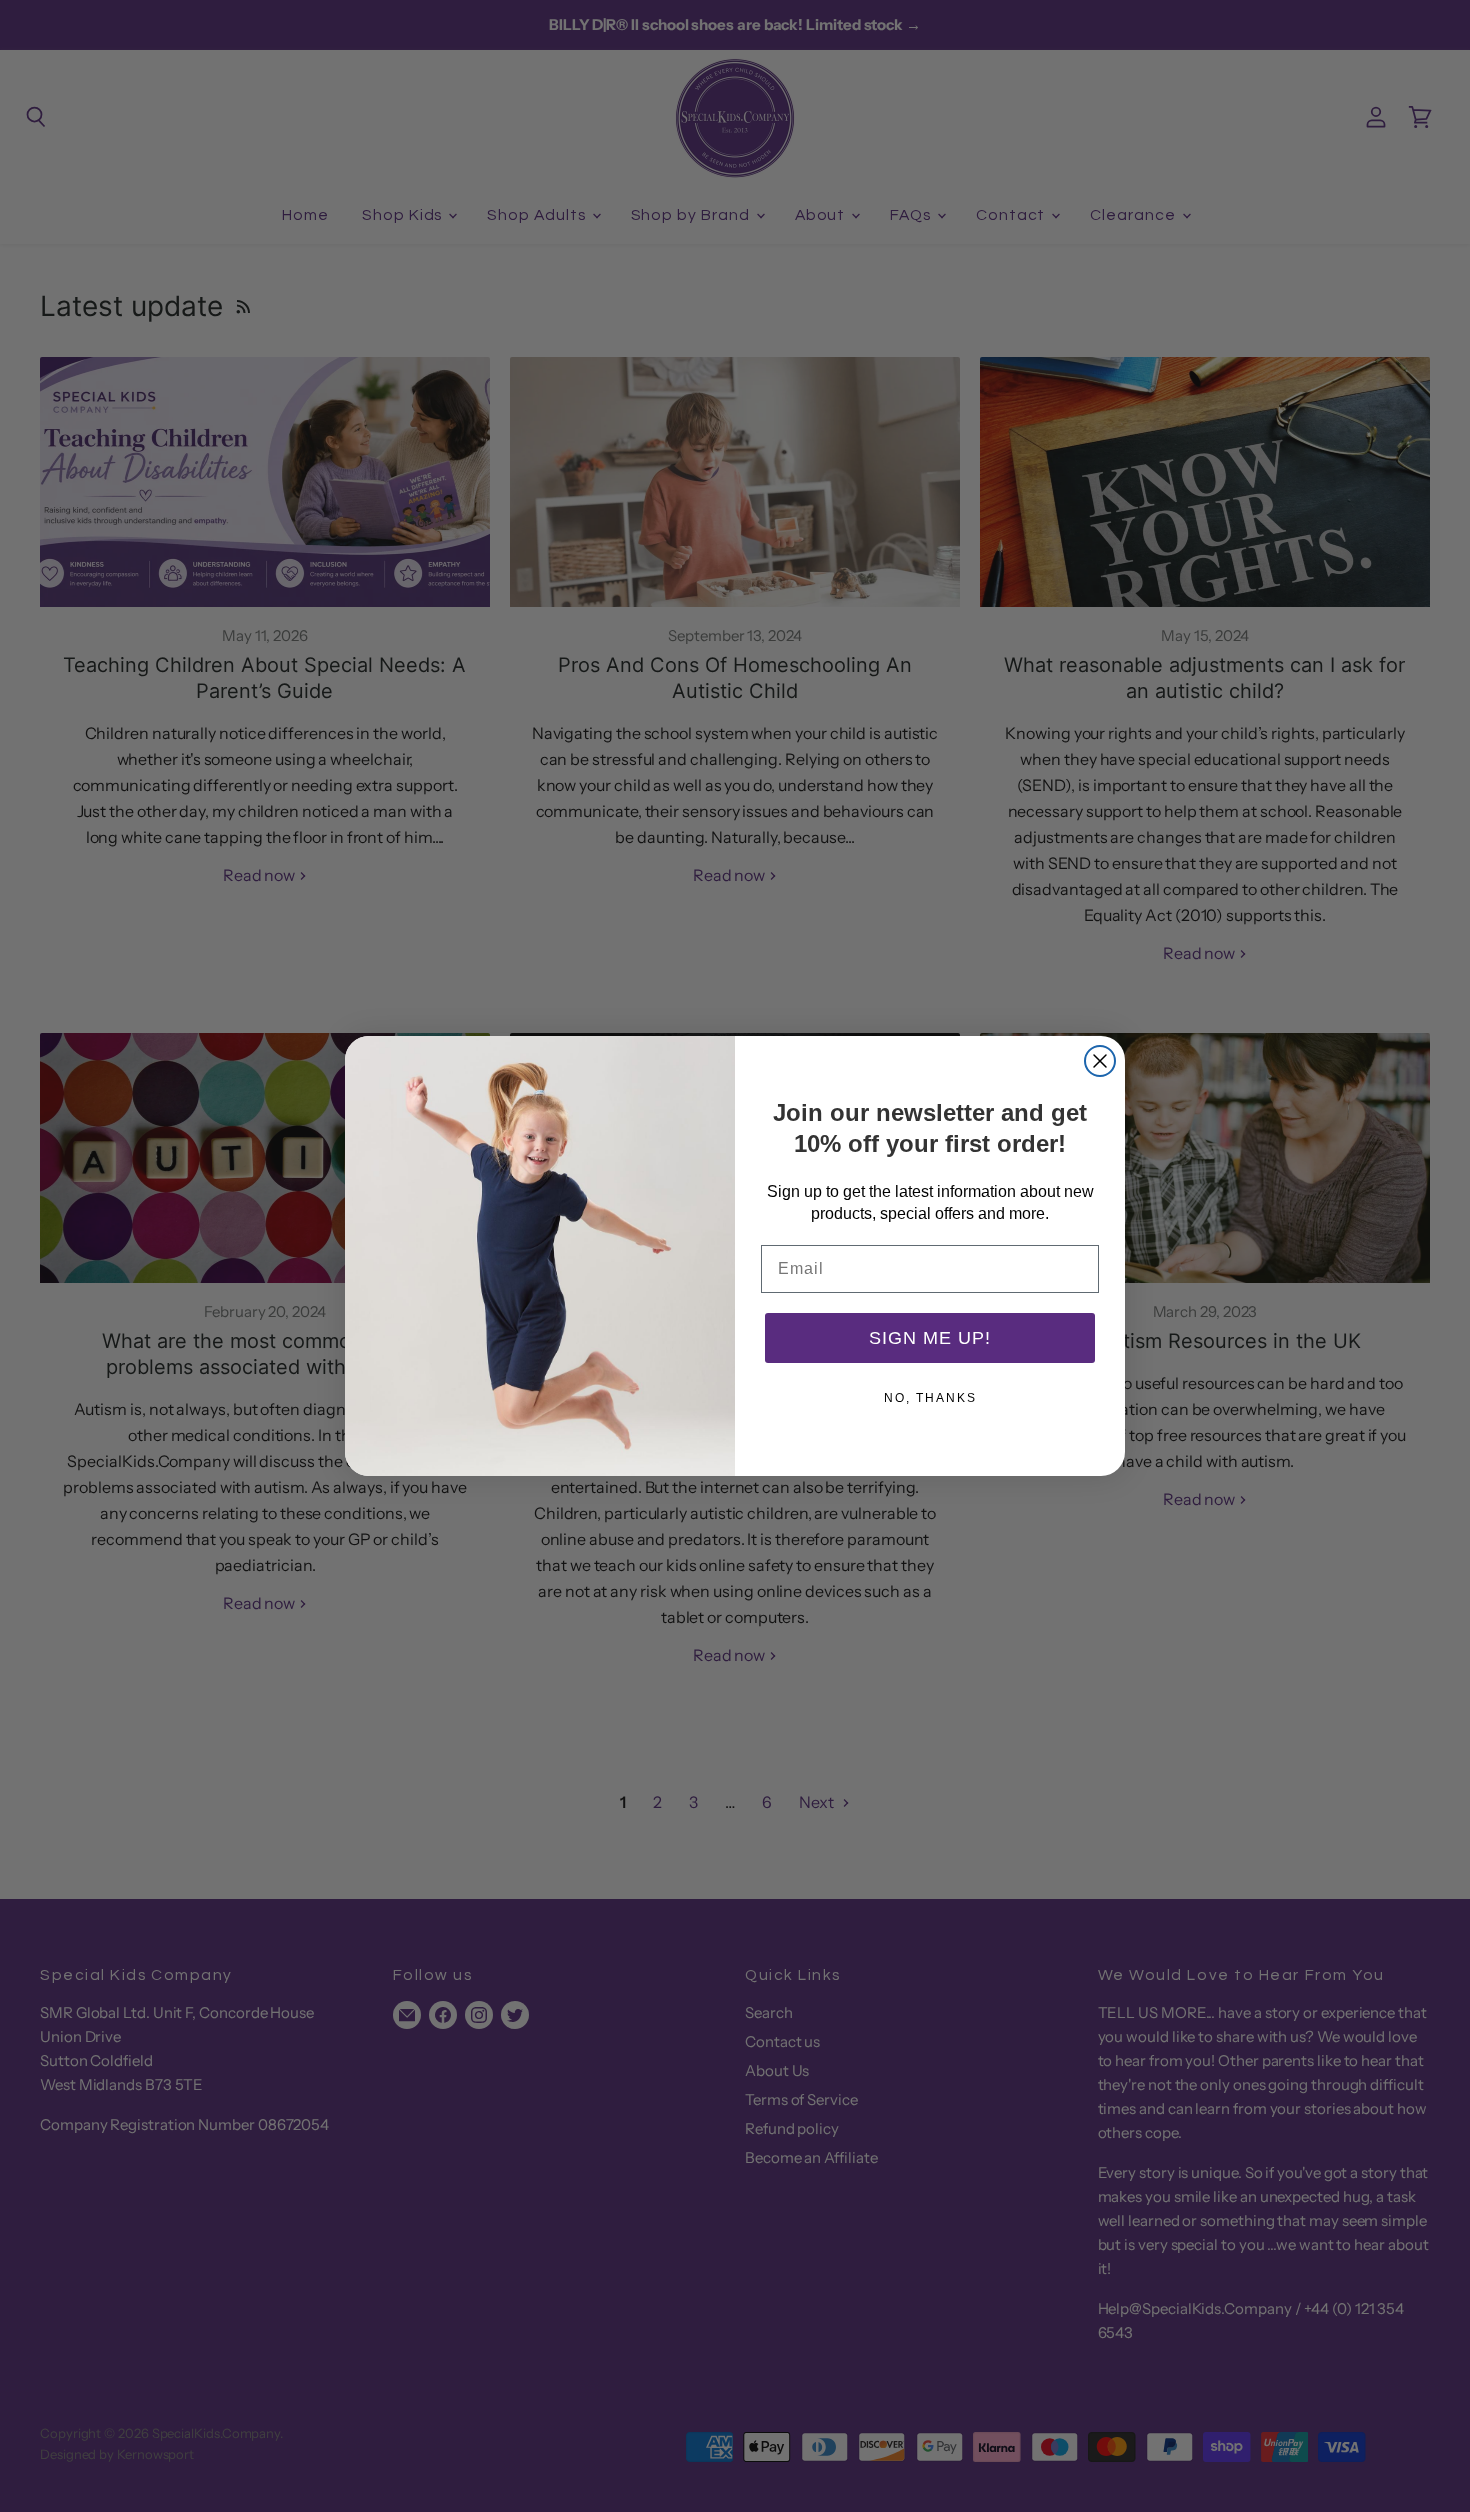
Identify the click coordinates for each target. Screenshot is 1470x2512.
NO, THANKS (930, 1398)
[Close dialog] (1100, 1061)
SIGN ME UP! (930, 1338)
